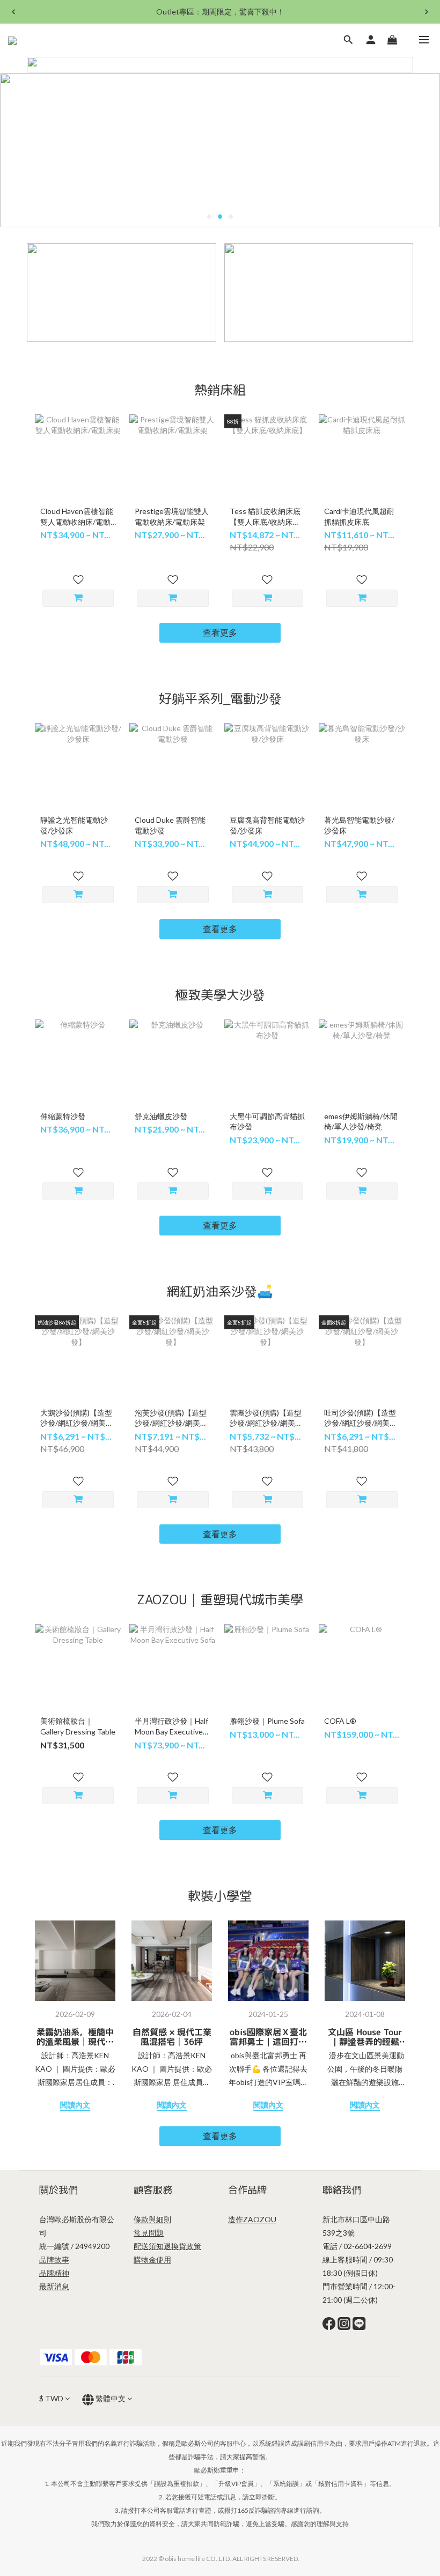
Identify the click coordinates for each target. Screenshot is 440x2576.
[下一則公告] (427, 12)
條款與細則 (152, 2219)
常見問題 (149, 2233)
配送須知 (149, 2246)
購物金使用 (152, 2259)
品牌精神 (54, 2273)
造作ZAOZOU (252, 2219)
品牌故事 (54, 2259)
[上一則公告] (13, 12)
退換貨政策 (182, 2246)
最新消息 (54, 2286)
